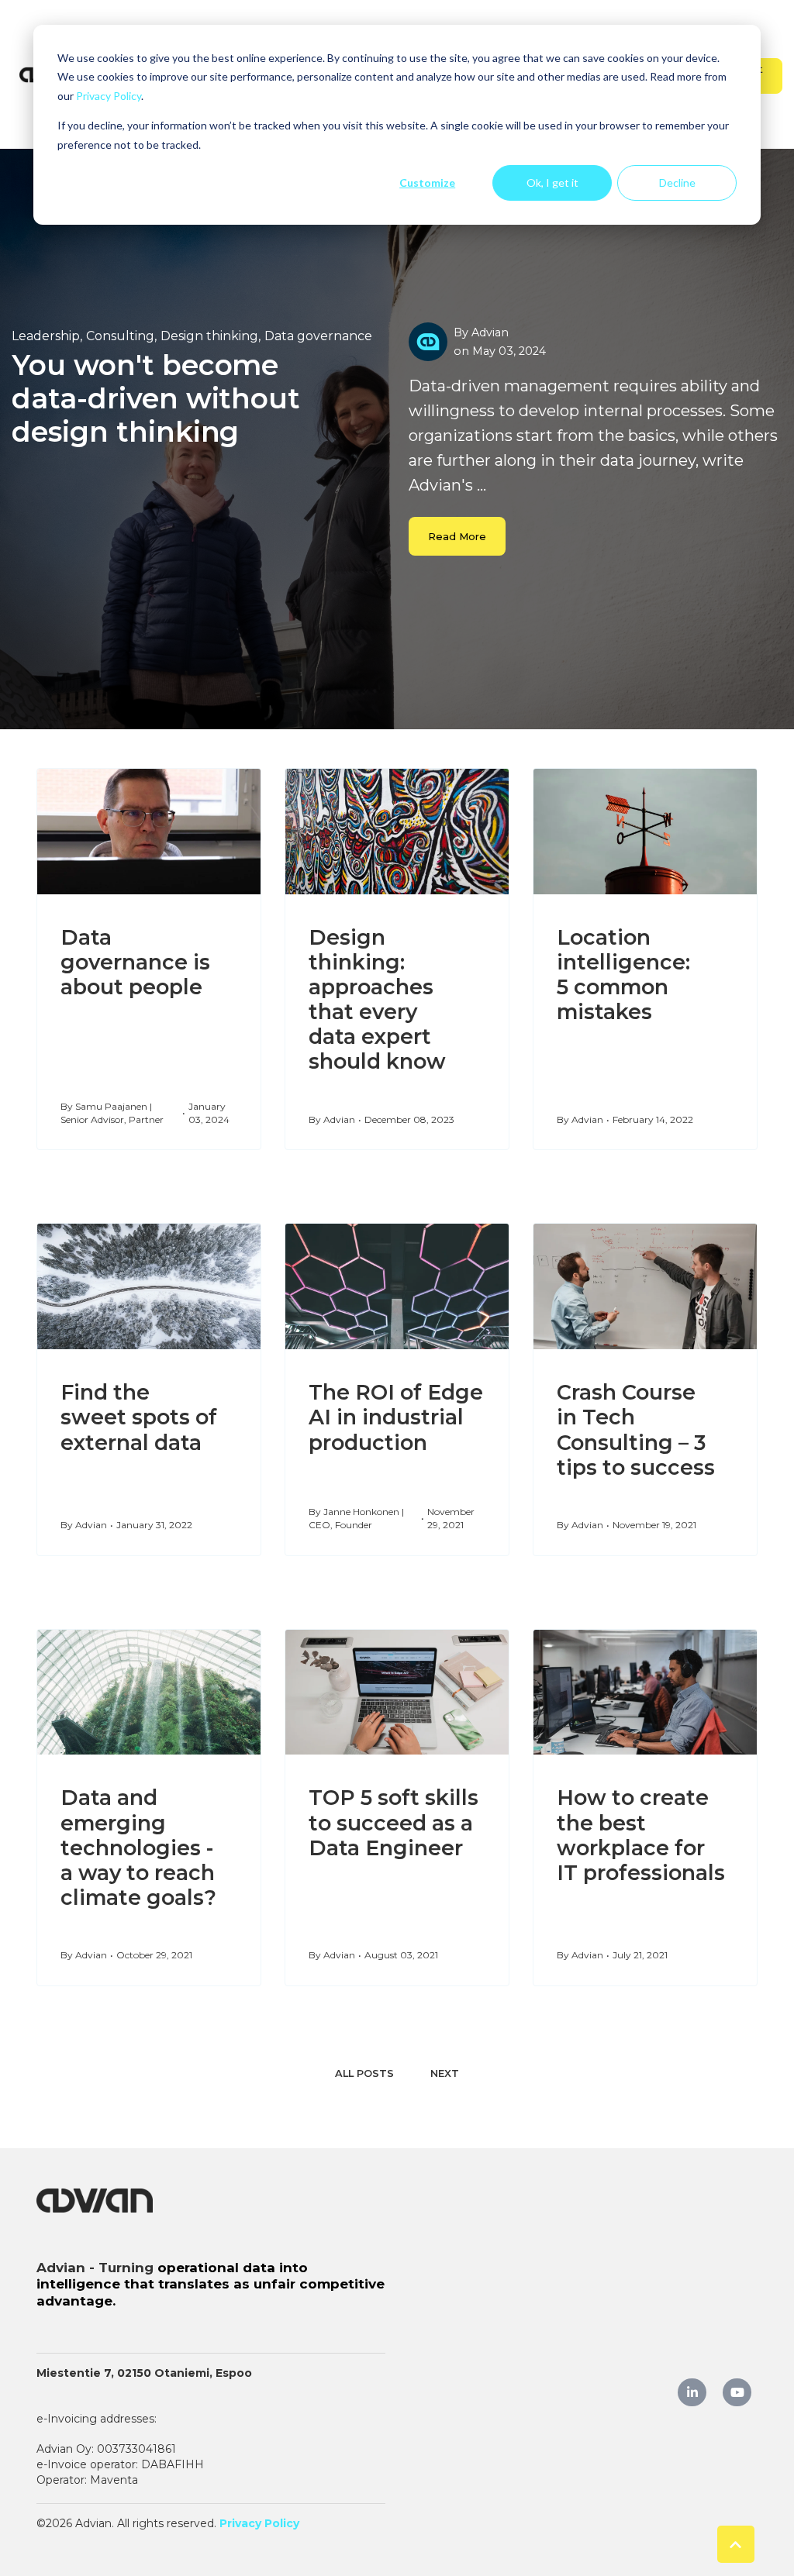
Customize (427, 183)
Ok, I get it (552, 183)
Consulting (120, 336)
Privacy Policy (109, 96)
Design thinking (209, 336)
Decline (677, 183)
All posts (364, 2073)
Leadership (46, 336)
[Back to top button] (736, 2544)
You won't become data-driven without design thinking (156, 398)
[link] (95, 2199)
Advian (490, 332)
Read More (457, 536)
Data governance (318, 336)
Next (445, 2073)
